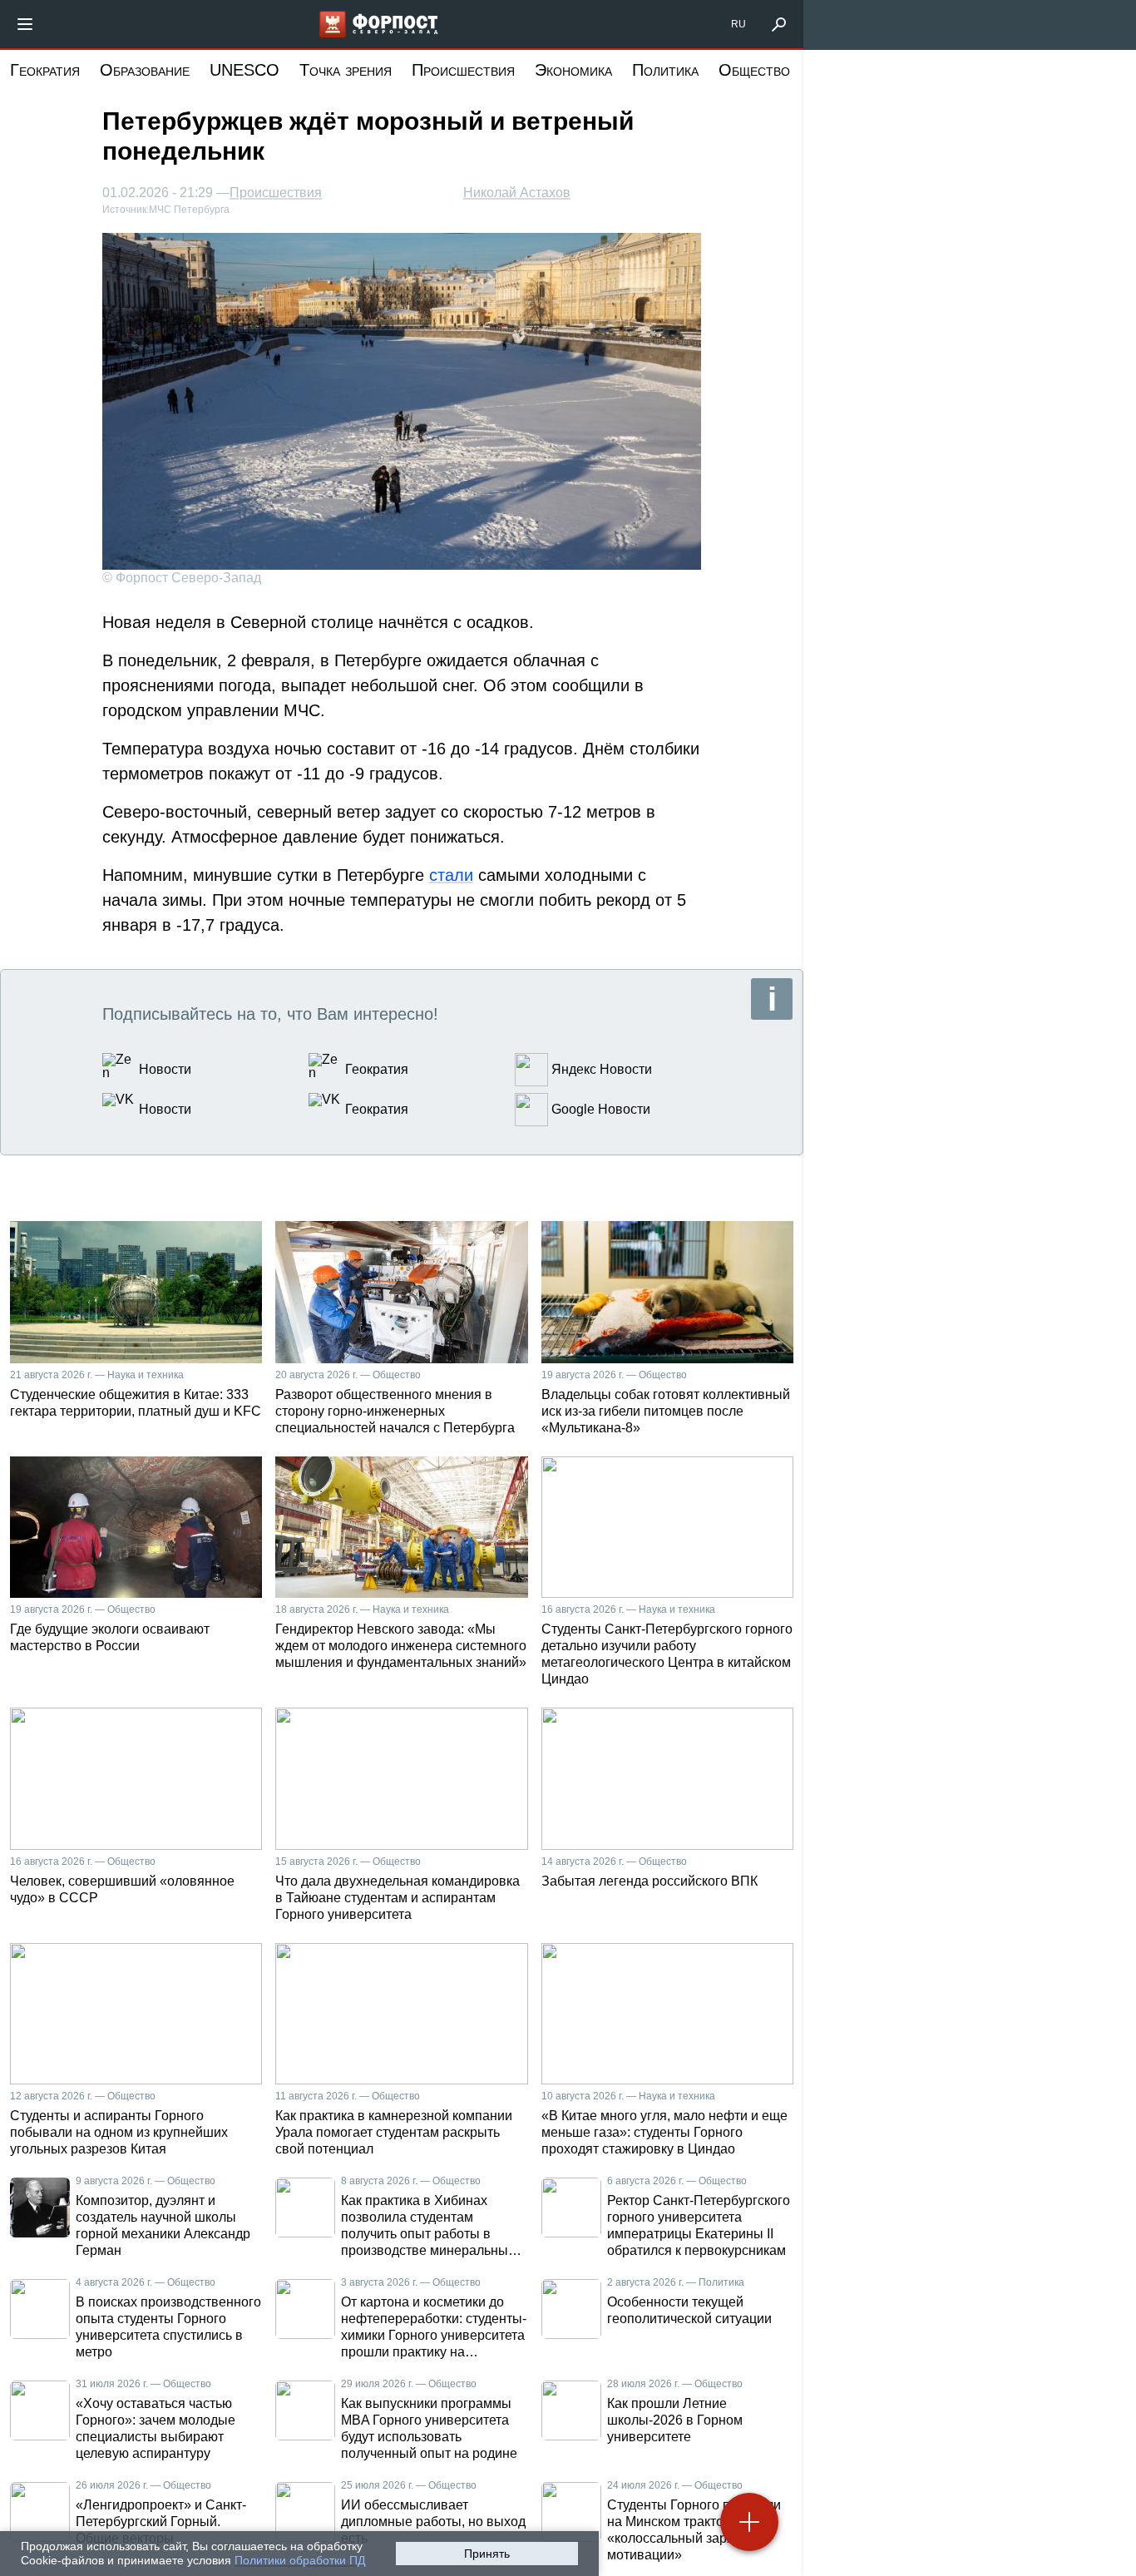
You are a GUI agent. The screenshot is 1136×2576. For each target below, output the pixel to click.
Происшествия (463, 70)
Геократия (45, 70)
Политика (665, 70)
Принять (487, 2554)
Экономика (573, 70)
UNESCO (244, 70)
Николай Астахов (517, 193)
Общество (754, 70)
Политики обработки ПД (300, 2560)
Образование (145, 70)
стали (451, 875)
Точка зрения (346, 70)
